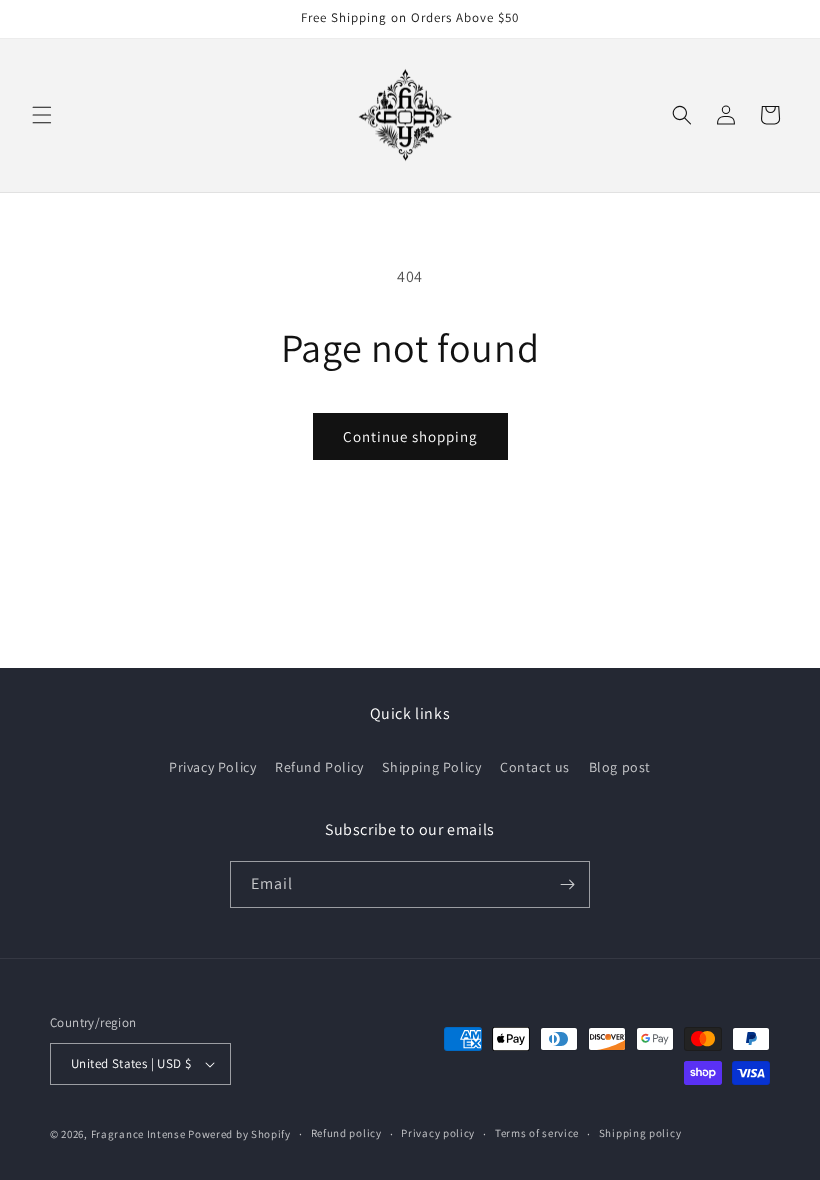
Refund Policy (319, 767)
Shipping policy (640, 1133)
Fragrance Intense (140, 1134)
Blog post (620, 767)
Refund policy (346, 1133)
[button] (42, 115)
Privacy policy (438, 1133)
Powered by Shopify (239, 1134)
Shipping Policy (431, 767)
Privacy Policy (212, 767)
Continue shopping (410, 436)
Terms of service (537, 1133)
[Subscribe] (567, 884)
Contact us (535, 767)
